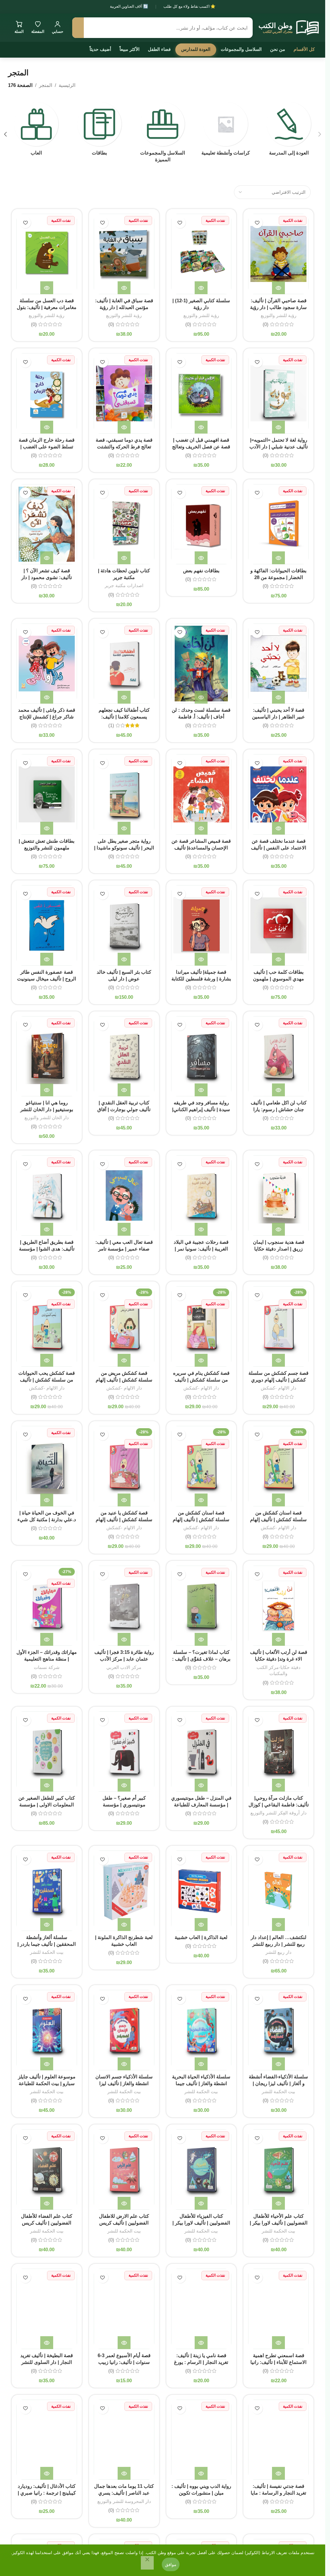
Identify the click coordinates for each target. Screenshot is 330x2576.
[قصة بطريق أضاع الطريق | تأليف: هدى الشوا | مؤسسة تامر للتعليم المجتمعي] (47, 1195)
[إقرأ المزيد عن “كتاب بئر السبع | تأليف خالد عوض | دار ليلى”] (124, 959)
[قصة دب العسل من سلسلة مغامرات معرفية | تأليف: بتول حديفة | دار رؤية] (47, 254)
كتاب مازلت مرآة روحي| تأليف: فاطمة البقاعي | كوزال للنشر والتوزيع (279, 1805)
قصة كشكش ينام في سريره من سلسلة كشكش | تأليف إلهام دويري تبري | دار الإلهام (201, 1380)
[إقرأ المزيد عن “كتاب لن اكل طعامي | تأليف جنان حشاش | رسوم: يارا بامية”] (278, 1090)
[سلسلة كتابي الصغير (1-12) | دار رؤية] (201, 254)
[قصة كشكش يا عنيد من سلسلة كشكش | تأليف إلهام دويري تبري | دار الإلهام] (124, 1466)
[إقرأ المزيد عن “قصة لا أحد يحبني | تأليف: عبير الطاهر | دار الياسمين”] (278, 697)
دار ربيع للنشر (278, 1952)
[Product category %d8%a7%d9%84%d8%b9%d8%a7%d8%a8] (36, 131)
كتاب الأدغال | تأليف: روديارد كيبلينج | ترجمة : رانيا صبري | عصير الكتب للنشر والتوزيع (47, 2493)
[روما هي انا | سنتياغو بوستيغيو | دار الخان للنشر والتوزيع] (47, 1056)
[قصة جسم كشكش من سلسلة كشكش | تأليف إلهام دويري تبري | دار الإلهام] (278, 1326)
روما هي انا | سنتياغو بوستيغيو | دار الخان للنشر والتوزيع (47, 1109)
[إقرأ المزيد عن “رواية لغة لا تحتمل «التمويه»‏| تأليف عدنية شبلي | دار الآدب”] (278, 427)
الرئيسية (67, 85)
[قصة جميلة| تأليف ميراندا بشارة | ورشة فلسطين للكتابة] (201, 925)
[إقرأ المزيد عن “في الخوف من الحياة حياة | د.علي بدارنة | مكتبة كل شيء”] (47, 1500)
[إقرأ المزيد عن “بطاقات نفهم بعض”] (201, 558)
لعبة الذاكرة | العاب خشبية (201, 1937)
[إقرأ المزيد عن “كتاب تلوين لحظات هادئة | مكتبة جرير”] (124, 558)
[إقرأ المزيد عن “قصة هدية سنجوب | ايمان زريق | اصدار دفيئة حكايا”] (278, 1229)
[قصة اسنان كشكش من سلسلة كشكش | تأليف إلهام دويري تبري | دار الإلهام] (278, 1466)
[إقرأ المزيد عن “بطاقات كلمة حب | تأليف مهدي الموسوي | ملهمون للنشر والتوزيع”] (278, 959)
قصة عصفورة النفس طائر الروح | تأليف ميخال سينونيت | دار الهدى (47, 979)
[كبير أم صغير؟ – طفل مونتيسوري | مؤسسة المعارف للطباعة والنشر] (124, 1752)
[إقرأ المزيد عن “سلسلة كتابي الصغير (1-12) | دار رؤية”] (201, 288)
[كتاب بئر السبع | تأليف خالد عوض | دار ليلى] (124, 925)
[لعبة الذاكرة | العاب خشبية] (201, 1891)
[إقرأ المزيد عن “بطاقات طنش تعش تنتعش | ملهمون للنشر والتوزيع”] (47, 828)
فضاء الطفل (159, 49)
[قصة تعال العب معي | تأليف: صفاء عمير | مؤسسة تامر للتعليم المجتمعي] (124, 1195)
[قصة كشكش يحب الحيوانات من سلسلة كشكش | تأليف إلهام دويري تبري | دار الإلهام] (47, 1326)
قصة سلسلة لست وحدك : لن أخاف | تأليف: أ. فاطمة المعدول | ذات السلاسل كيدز (201, 717)
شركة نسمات (47, 1667)
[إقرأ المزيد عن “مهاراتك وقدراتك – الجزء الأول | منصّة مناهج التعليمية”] (47, 1639)
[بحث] (78, 28)
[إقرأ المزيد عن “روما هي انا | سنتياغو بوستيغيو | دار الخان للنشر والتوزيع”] (47, 1090)
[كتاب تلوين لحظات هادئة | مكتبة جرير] (124, 524)
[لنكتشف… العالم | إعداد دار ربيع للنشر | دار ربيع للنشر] (278, 1891)
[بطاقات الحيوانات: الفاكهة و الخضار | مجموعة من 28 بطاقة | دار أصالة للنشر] (278, 524)
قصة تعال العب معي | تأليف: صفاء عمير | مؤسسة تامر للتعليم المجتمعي (124, 1249)
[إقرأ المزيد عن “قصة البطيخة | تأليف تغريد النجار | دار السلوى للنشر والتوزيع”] (47, 2343)
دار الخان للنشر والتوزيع (47, 1118)
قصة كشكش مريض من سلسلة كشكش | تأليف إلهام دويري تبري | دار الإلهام (124, 1380)
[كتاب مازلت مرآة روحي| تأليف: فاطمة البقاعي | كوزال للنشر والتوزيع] (278, 1752)
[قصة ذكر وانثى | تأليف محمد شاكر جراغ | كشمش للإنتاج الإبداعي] (47, 664)
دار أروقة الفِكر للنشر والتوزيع (278, 1813)
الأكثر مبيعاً (130, 49)
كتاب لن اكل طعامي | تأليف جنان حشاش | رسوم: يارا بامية (279, 1109)
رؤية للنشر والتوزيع (279, 315)
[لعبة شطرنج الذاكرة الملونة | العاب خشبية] (124, 1891)
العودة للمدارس (196, 49)
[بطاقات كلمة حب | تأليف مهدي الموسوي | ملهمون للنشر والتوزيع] (278, 925)
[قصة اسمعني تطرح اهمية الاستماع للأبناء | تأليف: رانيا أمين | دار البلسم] (278, 2309)
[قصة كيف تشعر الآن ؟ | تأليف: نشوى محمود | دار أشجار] (47, 524)
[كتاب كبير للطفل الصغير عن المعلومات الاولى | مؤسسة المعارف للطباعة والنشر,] (47, 1752)
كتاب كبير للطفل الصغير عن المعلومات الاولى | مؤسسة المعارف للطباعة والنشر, (47, 1805)
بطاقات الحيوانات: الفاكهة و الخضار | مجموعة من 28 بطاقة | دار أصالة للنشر (278, 577)
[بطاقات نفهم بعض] (201, 524)
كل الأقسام (304, 49)
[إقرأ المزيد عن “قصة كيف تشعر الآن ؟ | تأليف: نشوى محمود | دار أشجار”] (47, 558)
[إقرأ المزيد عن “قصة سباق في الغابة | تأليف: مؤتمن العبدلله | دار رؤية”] (124, 288)
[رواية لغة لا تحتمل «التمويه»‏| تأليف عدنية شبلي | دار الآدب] (278, 393)
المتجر (46, 85)
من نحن (278, 49)
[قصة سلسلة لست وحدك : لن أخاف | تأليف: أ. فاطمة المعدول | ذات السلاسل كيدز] (201, 664)
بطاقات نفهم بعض (201, 571)
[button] (320, 134)
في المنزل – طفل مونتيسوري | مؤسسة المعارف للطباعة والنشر (201, 1805)
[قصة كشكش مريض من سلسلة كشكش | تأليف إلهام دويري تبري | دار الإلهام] (124, 1326)
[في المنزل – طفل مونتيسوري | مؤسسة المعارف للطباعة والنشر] (201, 1752)
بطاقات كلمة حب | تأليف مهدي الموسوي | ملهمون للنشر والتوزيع (278, 979)
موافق (171, 2564)
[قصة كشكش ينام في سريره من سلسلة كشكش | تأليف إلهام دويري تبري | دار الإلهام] (201, 1326)
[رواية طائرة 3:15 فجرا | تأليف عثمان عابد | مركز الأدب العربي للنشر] (124, 1606)
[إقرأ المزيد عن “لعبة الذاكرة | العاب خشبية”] (201, 1925)
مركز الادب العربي (124, 1667)
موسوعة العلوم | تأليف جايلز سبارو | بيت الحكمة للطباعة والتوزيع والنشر (47, 2083)
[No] (147, 2563)
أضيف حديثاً (100, 49)
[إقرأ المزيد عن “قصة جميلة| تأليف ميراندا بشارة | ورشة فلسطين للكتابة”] (201, 959)
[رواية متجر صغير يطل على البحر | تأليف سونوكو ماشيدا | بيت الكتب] (124, 794)
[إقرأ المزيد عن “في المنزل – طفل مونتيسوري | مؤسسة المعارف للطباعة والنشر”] (201, 1785)
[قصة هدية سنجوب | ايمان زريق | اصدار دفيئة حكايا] (278, 1195)
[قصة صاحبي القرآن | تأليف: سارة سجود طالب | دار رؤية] (278, 254)
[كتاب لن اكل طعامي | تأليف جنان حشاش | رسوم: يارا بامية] (278, 1056)
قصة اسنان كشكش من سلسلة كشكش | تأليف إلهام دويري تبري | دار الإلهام (278, 1519)
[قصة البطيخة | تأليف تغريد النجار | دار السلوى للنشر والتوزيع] (47, 2309)
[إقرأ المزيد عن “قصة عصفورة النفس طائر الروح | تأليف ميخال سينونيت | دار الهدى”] (47, 959)
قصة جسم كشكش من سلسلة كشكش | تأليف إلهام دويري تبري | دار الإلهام (278, 1380)
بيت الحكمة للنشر (47, 1952)
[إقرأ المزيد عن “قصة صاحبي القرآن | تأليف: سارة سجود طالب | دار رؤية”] (278, 288)
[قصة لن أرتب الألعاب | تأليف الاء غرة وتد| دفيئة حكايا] (278, 1606)
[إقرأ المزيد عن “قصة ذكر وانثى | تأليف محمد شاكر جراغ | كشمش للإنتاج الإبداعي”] (47, 697)
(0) (266, 324)
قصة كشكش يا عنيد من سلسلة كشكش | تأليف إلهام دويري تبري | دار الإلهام (124, 1519)
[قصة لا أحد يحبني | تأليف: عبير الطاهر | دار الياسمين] (278, 664)
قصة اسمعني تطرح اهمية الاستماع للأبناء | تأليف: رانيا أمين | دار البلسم (278, 2362)
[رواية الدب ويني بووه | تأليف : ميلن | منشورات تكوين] (201, 2440)
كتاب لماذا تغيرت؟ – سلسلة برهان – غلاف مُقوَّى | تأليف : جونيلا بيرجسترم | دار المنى (201, 1659)
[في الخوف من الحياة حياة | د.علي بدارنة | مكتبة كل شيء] (47, 1466)
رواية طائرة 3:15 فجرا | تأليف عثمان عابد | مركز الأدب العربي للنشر (124, 1659)
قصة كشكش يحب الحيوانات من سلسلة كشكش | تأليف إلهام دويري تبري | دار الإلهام (47, 1380)
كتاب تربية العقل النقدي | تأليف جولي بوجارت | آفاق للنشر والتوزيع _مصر (124, 1109)
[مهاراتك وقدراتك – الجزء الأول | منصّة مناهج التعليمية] (47, 1606)
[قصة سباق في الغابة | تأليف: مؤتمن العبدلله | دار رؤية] (124, 254)
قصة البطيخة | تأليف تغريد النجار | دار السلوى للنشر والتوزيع (47, 2362)
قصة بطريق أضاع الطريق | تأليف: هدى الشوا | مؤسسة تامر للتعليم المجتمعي (47, 1249)
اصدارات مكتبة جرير (124, 585)
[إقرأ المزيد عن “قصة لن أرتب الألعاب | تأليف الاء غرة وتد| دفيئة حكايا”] (278, 1639)
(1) (111, 725)
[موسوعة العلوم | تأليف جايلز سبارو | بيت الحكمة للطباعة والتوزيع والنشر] (47, 2030)
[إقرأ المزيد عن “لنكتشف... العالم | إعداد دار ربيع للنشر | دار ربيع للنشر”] (278, 1925)
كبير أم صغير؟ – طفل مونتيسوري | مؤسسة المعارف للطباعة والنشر (124, 1805)
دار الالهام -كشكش (278, 1388)
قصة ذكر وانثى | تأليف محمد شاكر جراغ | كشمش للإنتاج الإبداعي (47, 717)
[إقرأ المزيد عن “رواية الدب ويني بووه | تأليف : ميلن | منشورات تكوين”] (201, 2473)
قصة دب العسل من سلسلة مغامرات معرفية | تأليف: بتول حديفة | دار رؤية (47, 307)
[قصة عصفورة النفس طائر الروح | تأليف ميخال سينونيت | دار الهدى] (47, 925)
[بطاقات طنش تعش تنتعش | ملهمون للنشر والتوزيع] (47, 794)
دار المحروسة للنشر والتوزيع (124, 2501)
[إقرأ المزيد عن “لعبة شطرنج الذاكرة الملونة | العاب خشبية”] (124, 1925)
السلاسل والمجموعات (241, 49)
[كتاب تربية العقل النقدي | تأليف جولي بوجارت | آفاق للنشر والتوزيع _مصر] (124, 1056)
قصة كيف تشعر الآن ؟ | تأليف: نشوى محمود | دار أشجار (47, 577)
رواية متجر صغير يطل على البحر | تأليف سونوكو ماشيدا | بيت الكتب (124, 848)
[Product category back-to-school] (289, 131)
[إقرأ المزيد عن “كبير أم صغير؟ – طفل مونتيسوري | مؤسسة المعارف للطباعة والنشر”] (124, 1785)
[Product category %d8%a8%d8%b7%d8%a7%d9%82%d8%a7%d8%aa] (100, 131)
